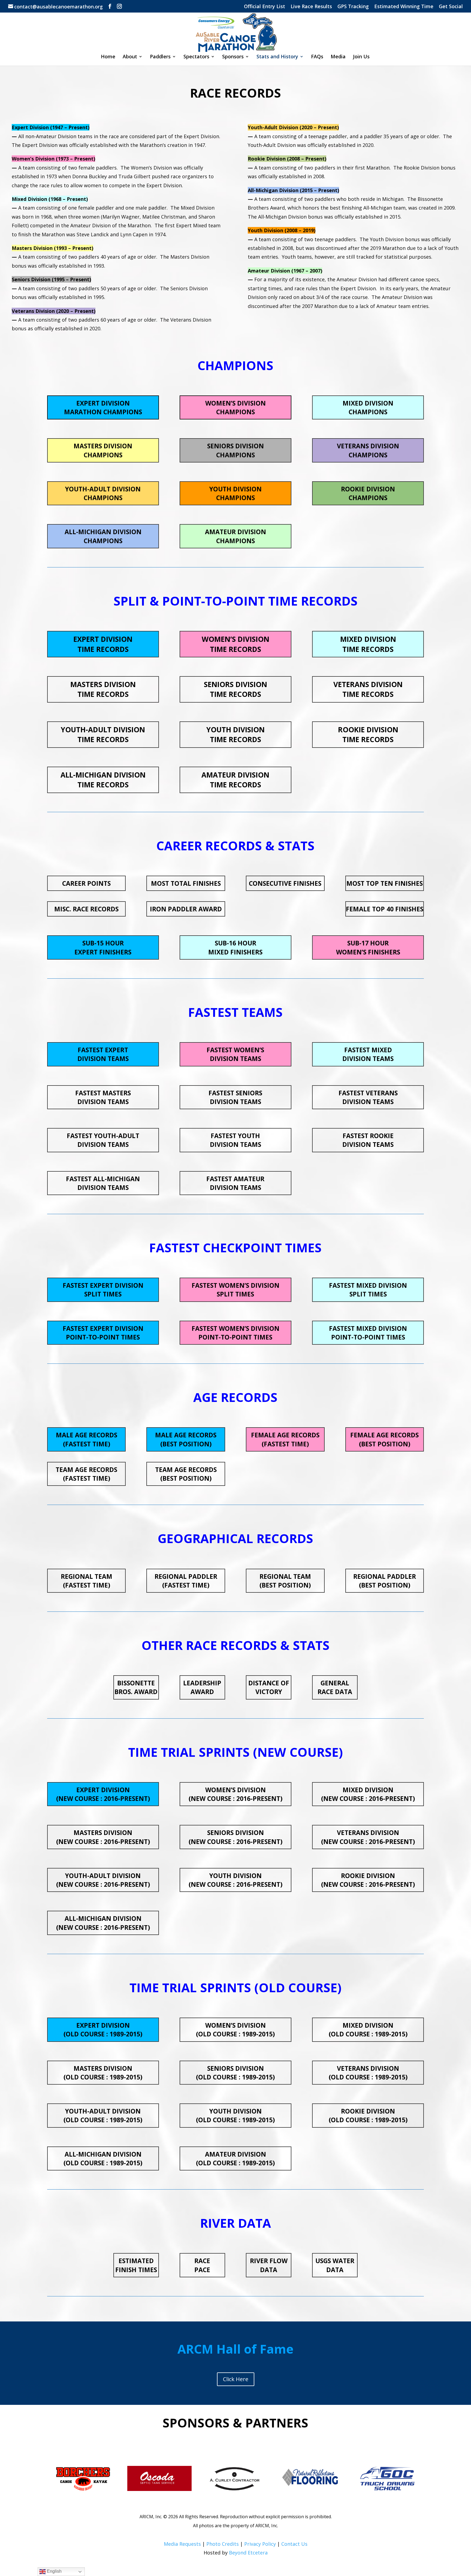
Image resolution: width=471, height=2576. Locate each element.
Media (338, 57)
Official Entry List (265, 7)
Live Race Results (311, 7)
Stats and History (277, 57)
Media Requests (182, 2544)
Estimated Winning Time (404, 7)
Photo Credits (223, 2544)
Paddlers (160, 57)
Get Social (451, 7)
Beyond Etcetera (248, 2553)
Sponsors (233, 57)
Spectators (196, 57)
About (130, 57)
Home (108, 57)
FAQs (317, 57)
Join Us (361, 57)
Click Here (236, 2379)
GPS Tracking (353, 7)
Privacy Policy (260, 2544)
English (54, 2571)
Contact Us (294, 2544)
